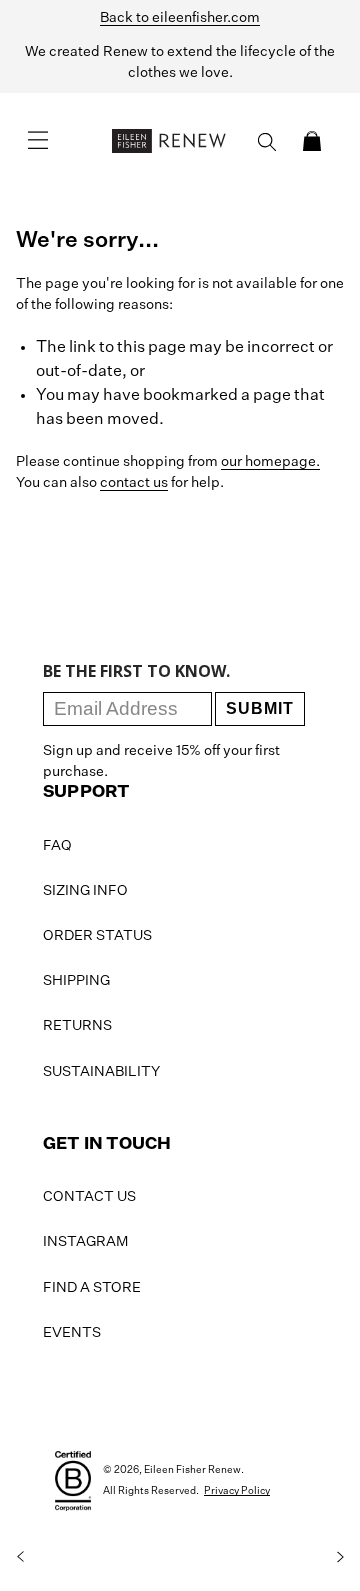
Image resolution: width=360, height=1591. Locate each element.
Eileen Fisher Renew (192, 1470)
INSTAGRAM (85, 1242)
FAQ (57, 846)
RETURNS (77, 1026)
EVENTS (72, 1333)
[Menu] (38, 141)
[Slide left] (20, 1557)
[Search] (267, 142)
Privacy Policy (237, 1491)
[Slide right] (340, 1557)
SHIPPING (76, 981)
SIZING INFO (85, 891)
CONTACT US (89, 1197)
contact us (134, 483)
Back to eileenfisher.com (180, 18)
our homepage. (270, 462)
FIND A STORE (92, 1288)
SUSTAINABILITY (101, 1072)
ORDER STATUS (97, 936)
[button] (312, 141)
